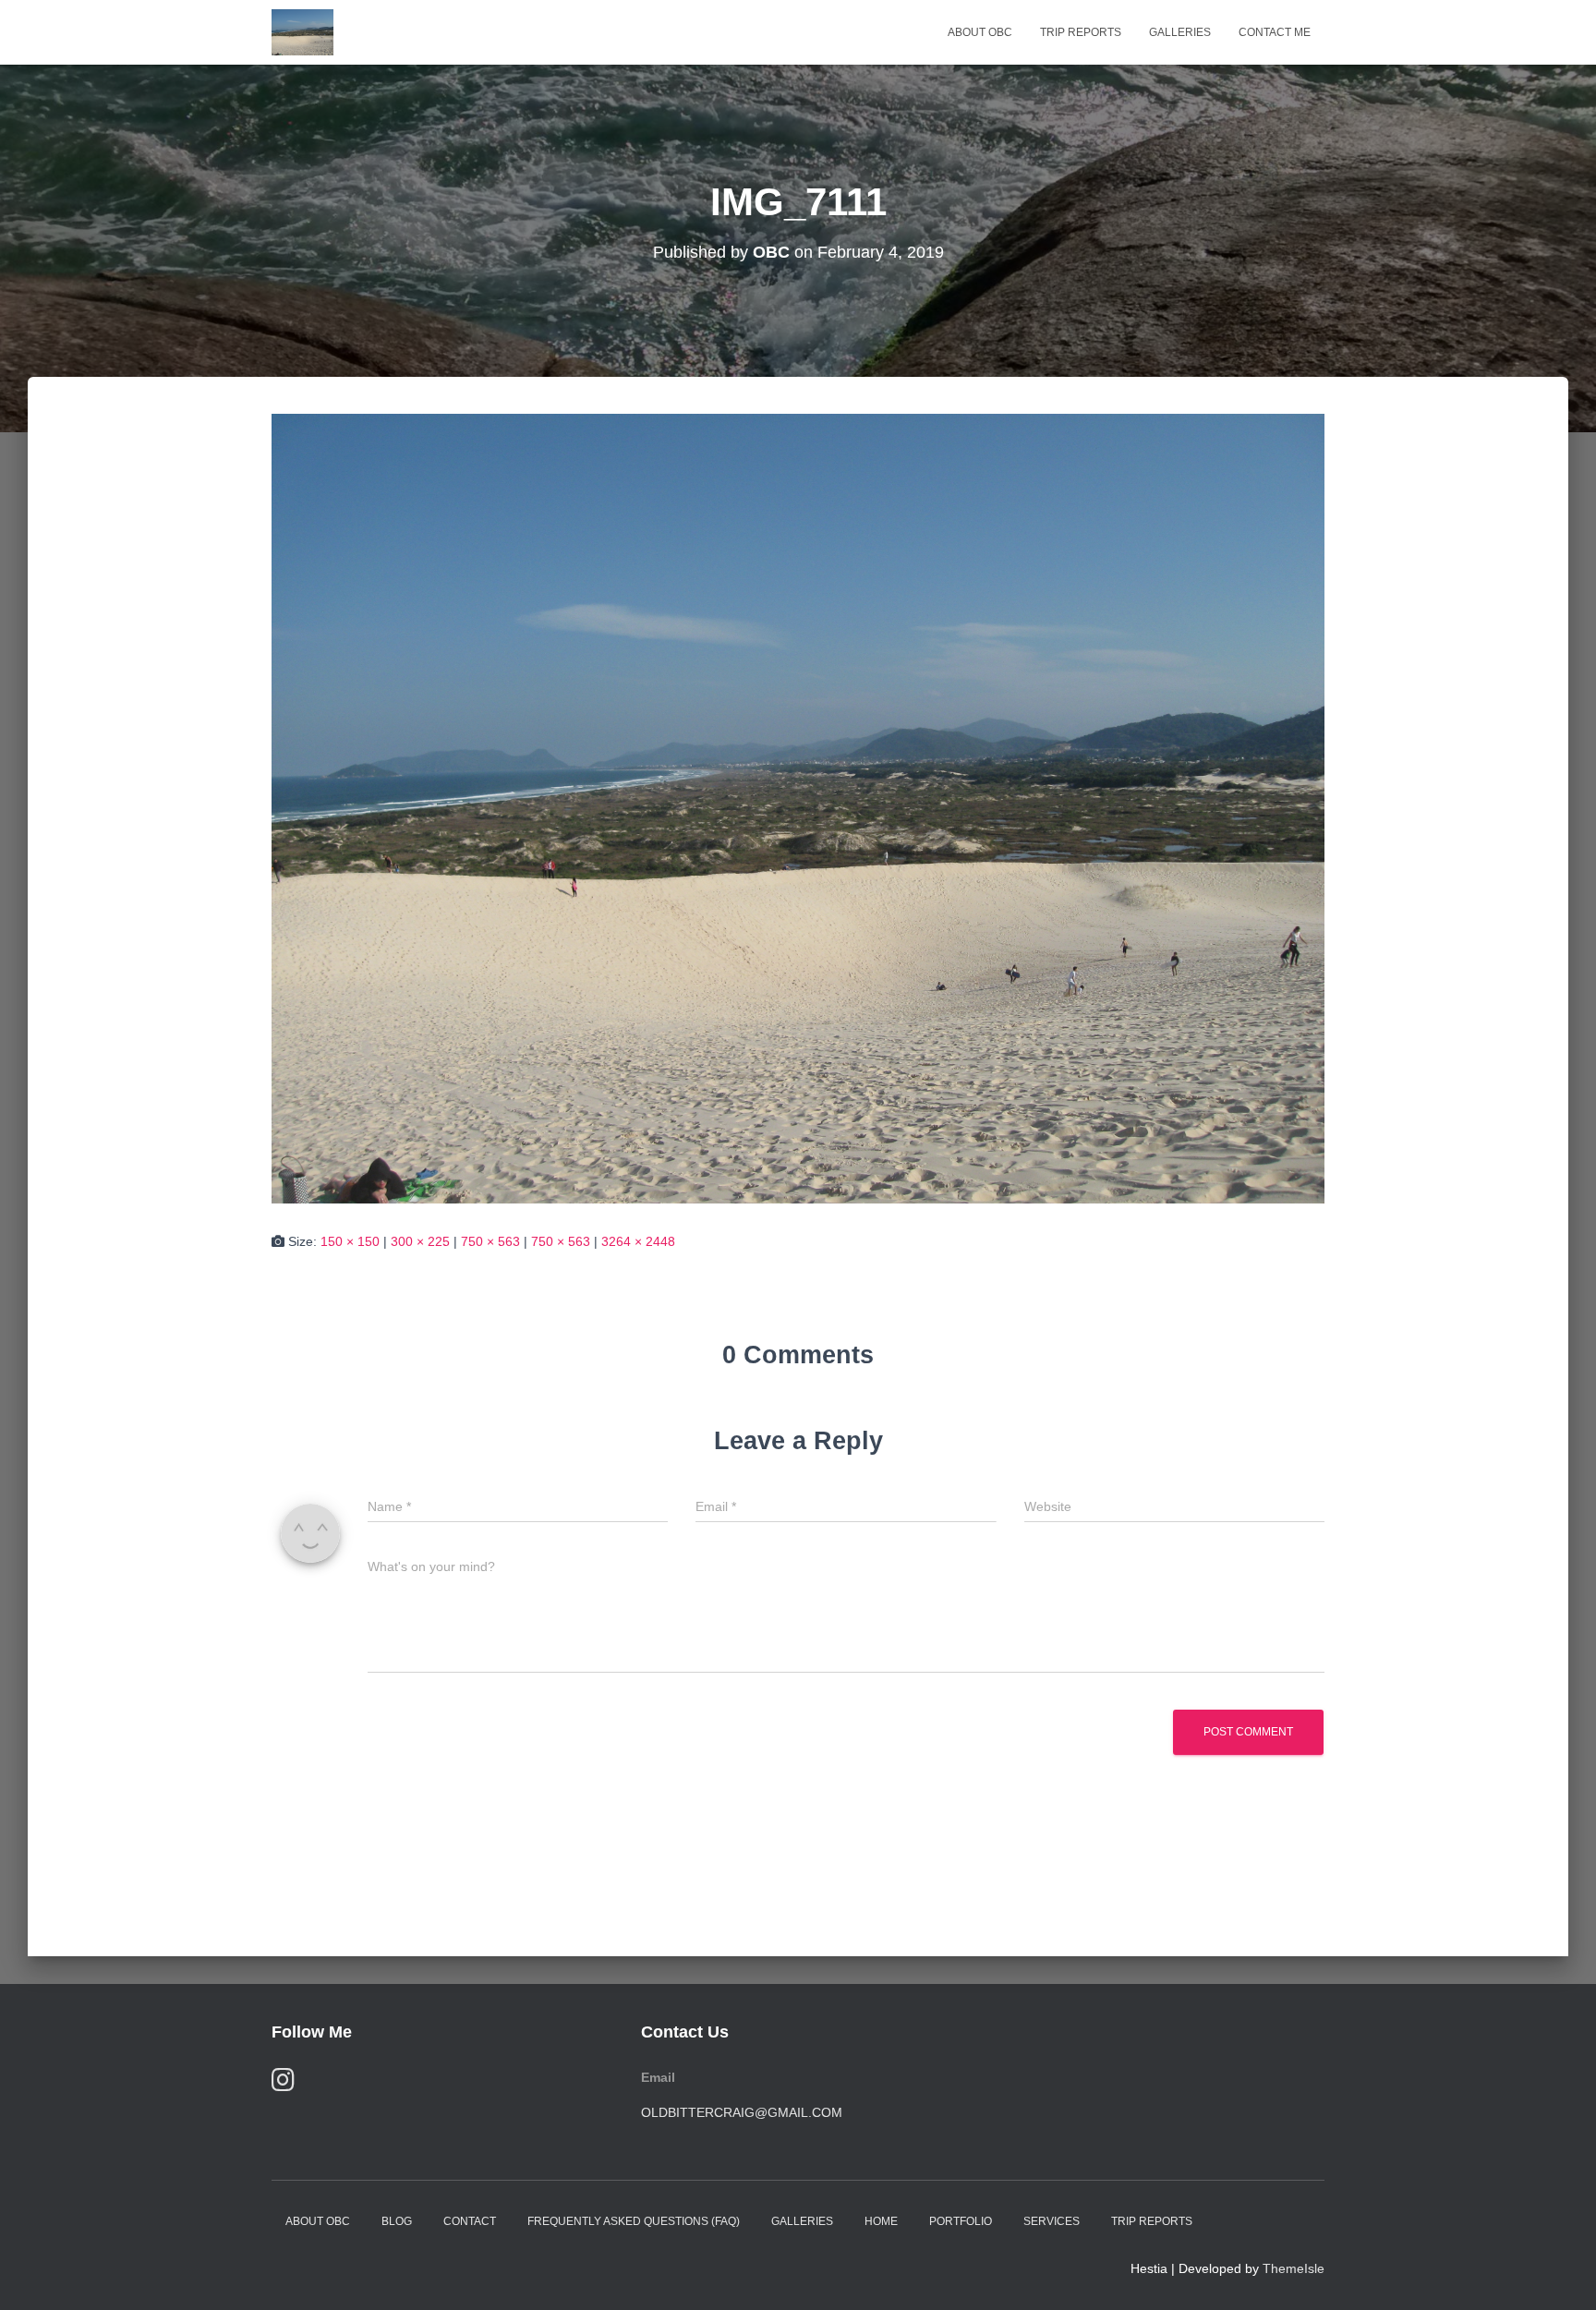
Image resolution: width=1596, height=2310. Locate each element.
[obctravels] (302, 32)
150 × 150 (350, 1241)
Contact (470, 2221)
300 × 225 (420, 1241)
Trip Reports (1081, 32)
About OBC (980, 32)
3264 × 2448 (638, 1241)
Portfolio (961, 2221)
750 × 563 (490, 1241)
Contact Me (1275, 32)
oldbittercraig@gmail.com (742, 2112)
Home (881, 2221)
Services (1052, 2221)
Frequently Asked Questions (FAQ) (634, 2221)
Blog (397, 2221)
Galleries (1180, 32)
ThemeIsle (1294, 2268)
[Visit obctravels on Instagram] (283, 2084)
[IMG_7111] (798, 807)
